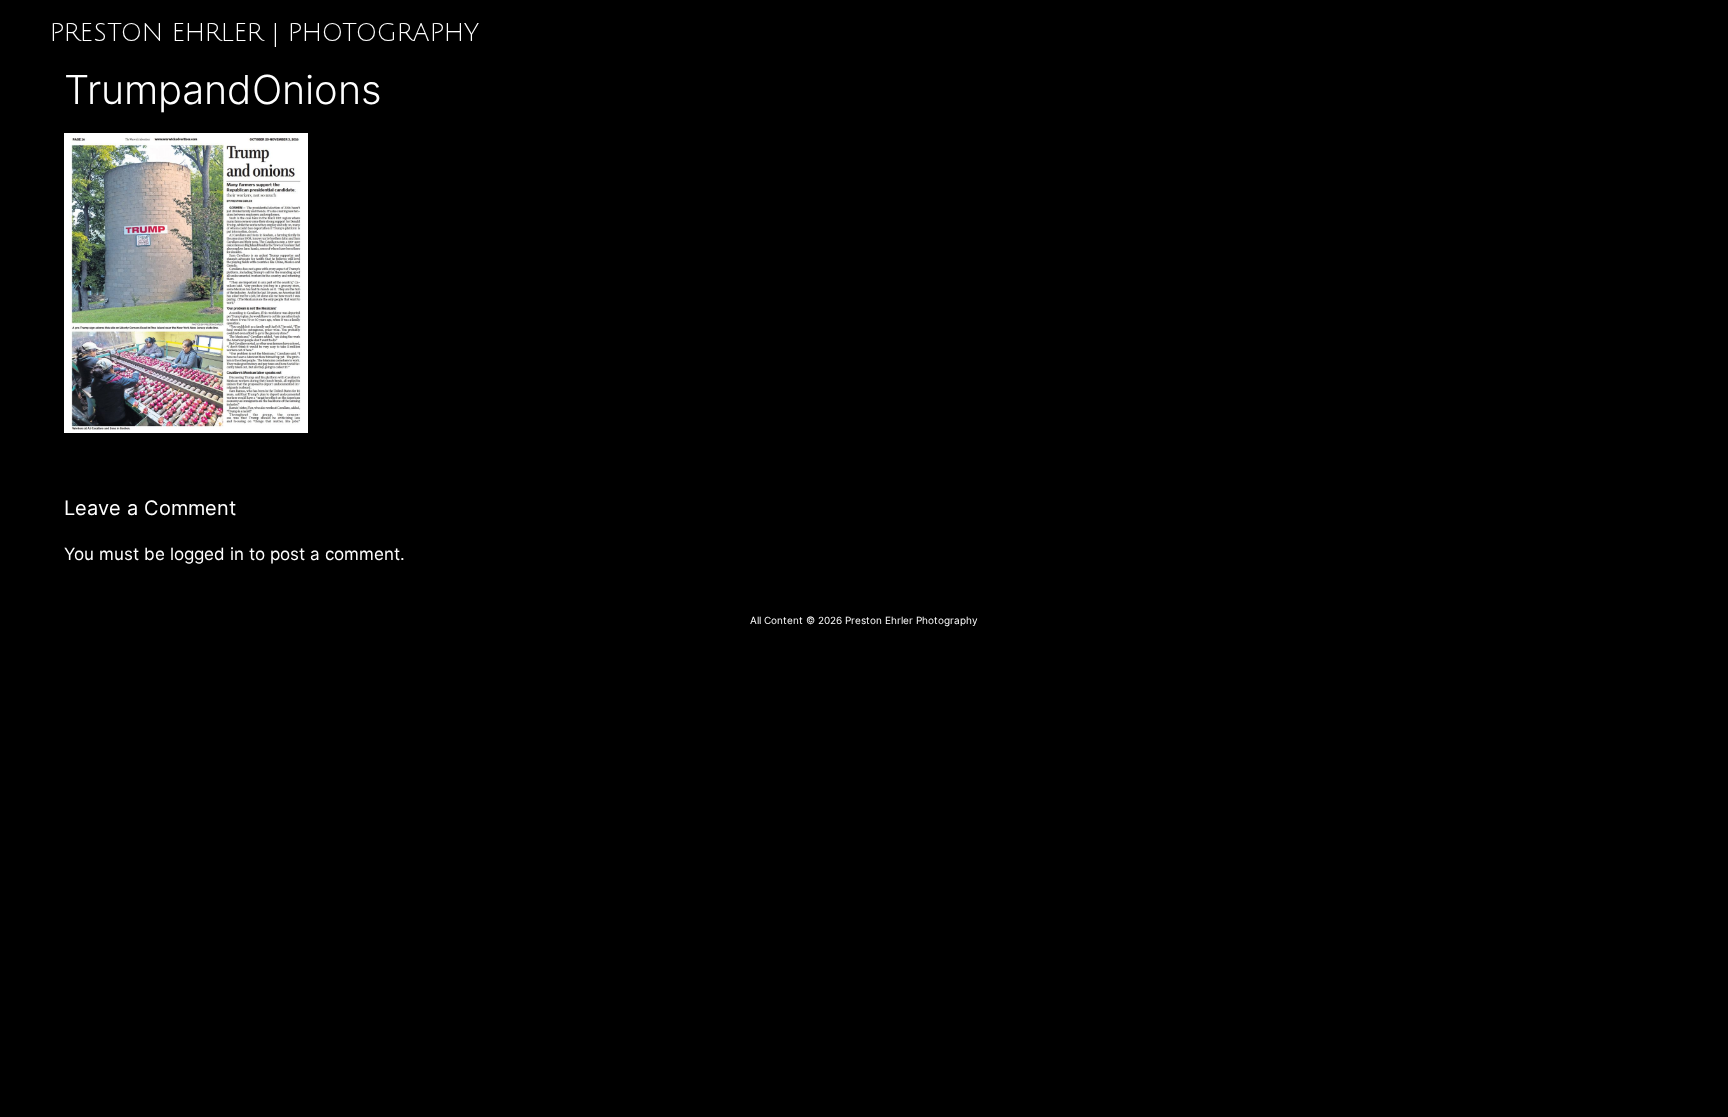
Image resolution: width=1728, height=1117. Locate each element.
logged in (207, 554)
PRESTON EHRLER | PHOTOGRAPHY (264, 33)
